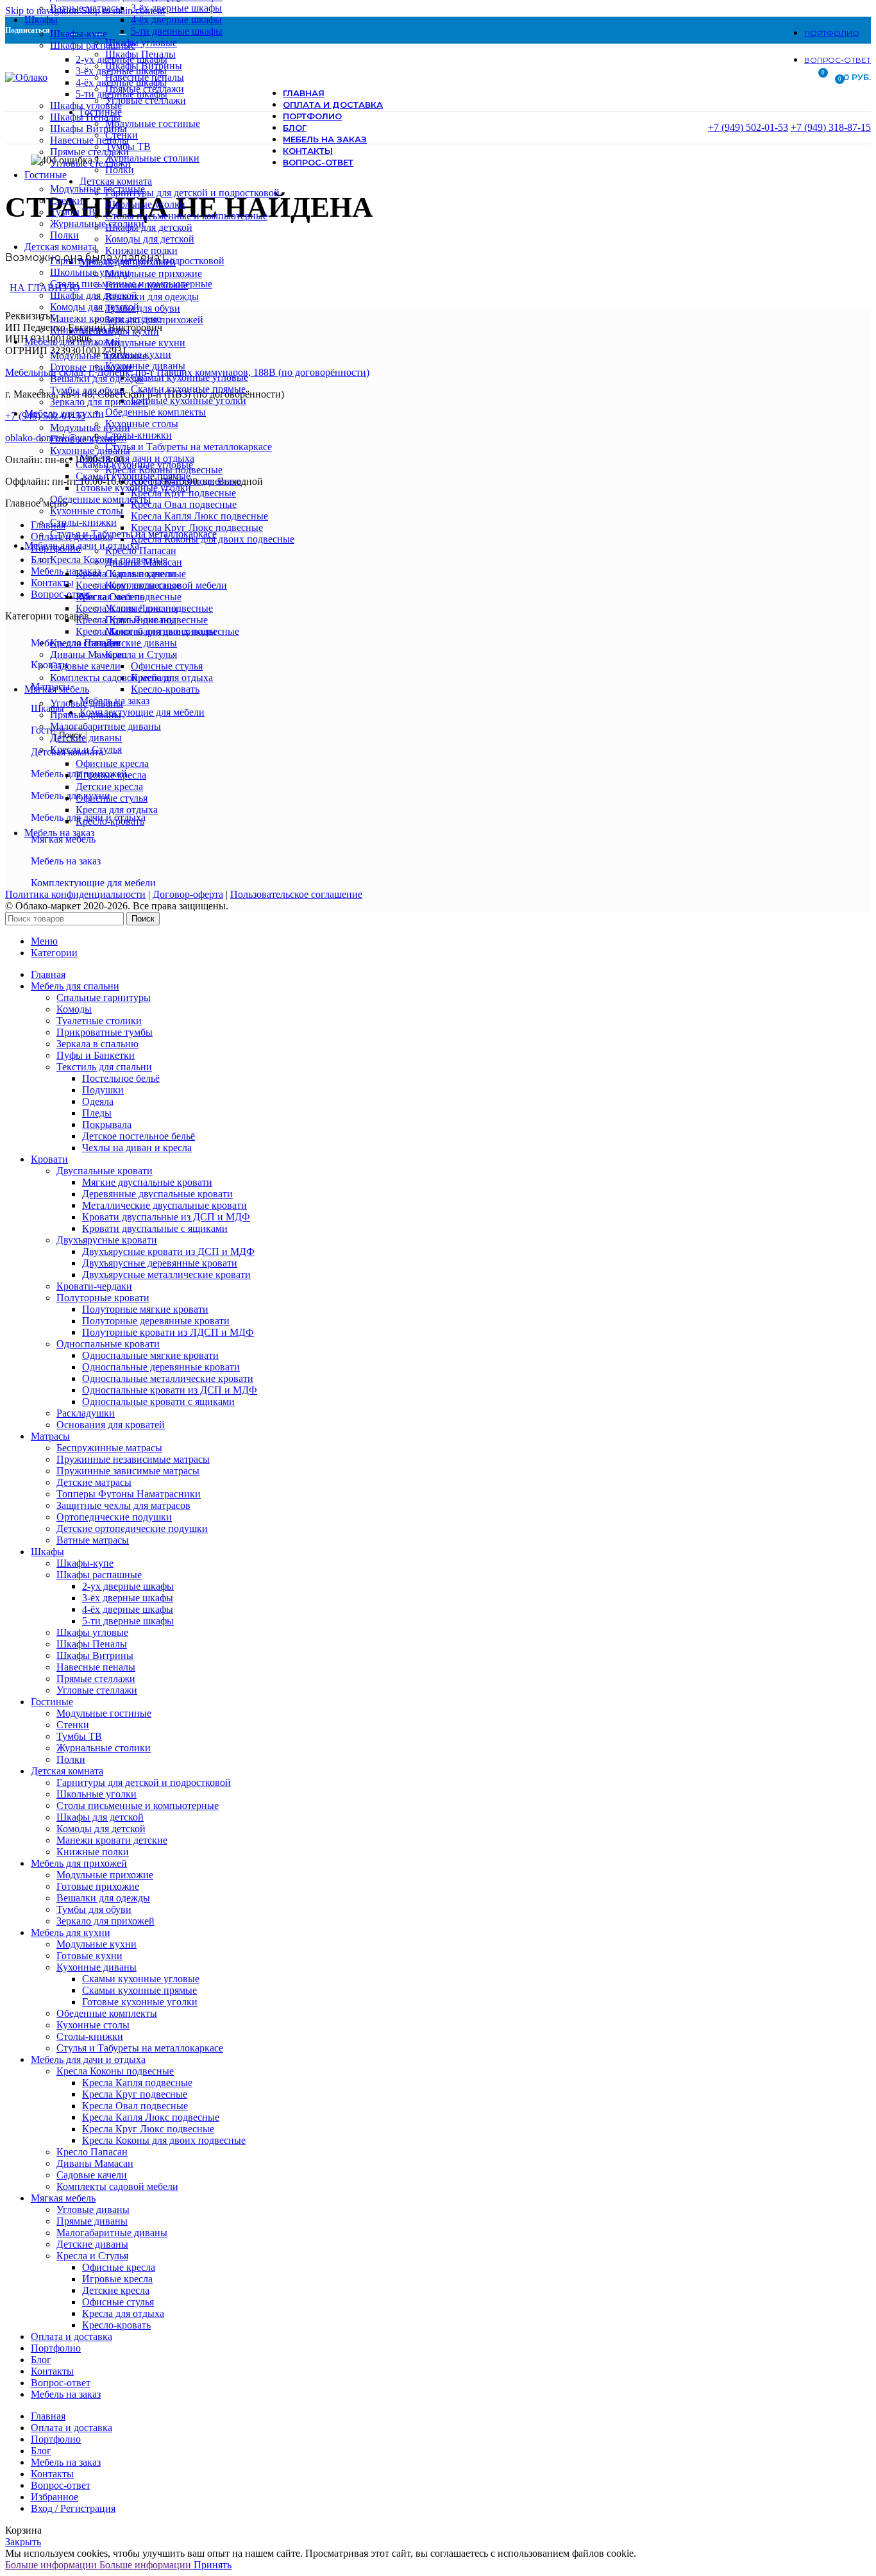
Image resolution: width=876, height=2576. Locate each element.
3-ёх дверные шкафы (121, 71)
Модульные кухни (90, 427)
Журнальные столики (97, 223)
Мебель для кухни (71, 796)
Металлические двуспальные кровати (164, 1205)
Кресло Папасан (86, 643)
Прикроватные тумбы (105, 1032)
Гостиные (52, 730)
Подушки (103, 1090)
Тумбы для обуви (88, 390)
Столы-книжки (83, 522)
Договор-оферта (188, 894)
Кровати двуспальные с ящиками (155, 1228)
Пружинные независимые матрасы (133, 1459)
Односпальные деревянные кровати (161, 1367)
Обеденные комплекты (100, 499)
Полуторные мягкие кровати (145, 1309)
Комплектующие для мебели (93, 883)
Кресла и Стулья (86, 749)
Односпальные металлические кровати (168, 1378)
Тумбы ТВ (73, 212)
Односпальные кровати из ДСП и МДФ (170, 1390)
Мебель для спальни (75, 643)
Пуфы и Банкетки (96, 1055)
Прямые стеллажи (89, 152)
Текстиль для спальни (104, 1067)
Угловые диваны (87, 703)
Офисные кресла (112, 763)
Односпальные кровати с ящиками (158, 1402)
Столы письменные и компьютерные (131, 284)
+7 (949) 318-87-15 (831, 127)
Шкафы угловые (86, 105)
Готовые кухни (83, 439)
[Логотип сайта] (26, 77)
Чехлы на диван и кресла (137, 1148)
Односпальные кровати (108, 1344)
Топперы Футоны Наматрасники (129, 1494)
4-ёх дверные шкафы (121, 82)
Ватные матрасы (86, 8)
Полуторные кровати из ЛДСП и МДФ (168, 1332)
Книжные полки (86, 330)
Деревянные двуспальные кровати (157, 1194)
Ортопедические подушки (114, 1517)
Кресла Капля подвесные (131, 574)
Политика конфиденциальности (75, 894)
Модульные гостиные (97, 189)
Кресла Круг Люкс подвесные (142, 620)
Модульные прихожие (98, 356)
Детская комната (67, 752)
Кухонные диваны (90, 450)
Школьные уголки (90, 272)
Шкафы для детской (94, 295)
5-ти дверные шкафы (122, 94)
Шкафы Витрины (88, 129)
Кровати (49, 665)
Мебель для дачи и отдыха (88, 817)
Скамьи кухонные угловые (134, 465)
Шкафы (47, 708)
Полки (64, 235)
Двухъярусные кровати (107, 1240)
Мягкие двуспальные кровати (147, 1182)
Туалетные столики (99, 1021)
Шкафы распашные (93, 45)
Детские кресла (109, 787)
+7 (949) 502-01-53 (748, 127)
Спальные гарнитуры (104, 998)
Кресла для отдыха (117, 810)
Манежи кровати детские (105, 318)
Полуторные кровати (103, 1298)
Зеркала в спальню (97, 1044)
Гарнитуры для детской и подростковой (137, 261)
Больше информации (98, 2565)
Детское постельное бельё (139, 1136)
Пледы (97, 1113)
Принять (213, 2565)
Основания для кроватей (111, 1425)
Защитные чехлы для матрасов (123, 1505)
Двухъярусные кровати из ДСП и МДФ (168, 1251)
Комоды (74, 1009)
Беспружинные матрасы (109, 1448)
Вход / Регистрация (73, 2508)
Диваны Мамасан (88, 654)
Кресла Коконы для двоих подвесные (157, 631)
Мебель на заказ (66, 861)
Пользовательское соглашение (296, 894)
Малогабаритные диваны (105, 726)
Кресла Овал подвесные (129, 597)
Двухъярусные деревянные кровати (160, 1263)
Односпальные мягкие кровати (150, 1355)
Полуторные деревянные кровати (156, 1321)
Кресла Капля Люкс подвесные (144, 608)
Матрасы (50, 686)
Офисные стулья (112, 798)
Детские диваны (86, 738)
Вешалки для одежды (97, 379)
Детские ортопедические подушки (132, 1528)
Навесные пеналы (89, 140)
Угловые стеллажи (90, 163)
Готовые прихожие (91, 367)
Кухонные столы (87, 511)
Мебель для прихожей (79, 774)
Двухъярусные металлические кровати (166, 1275)
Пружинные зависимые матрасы (128, 1471)
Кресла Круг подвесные (128, 585)
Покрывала (107, 1124)
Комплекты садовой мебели (111, 678)
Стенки (66, 200)
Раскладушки (86, 1413)
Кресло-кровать (110, 821)
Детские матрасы (94, 1482)
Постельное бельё (121, 1078)
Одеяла (98, 1101)
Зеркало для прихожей (99, 402)
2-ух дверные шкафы (122, 59)
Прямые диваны (86, 715)
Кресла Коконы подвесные (109, 560)
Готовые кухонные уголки (133, 488)
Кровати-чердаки (94, 1286)
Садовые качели (85, 666)
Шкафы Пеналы (85, 117)
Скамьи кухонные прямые (133, 476)
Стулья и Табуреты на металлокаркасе (133, 534)
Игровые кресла (111, 775)
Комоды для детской (95, 307)
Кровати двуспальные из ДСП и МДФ (166, 1217)
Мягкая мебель (63, 839)
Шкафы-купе (79, 34)
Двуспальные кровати (105, 1171)
